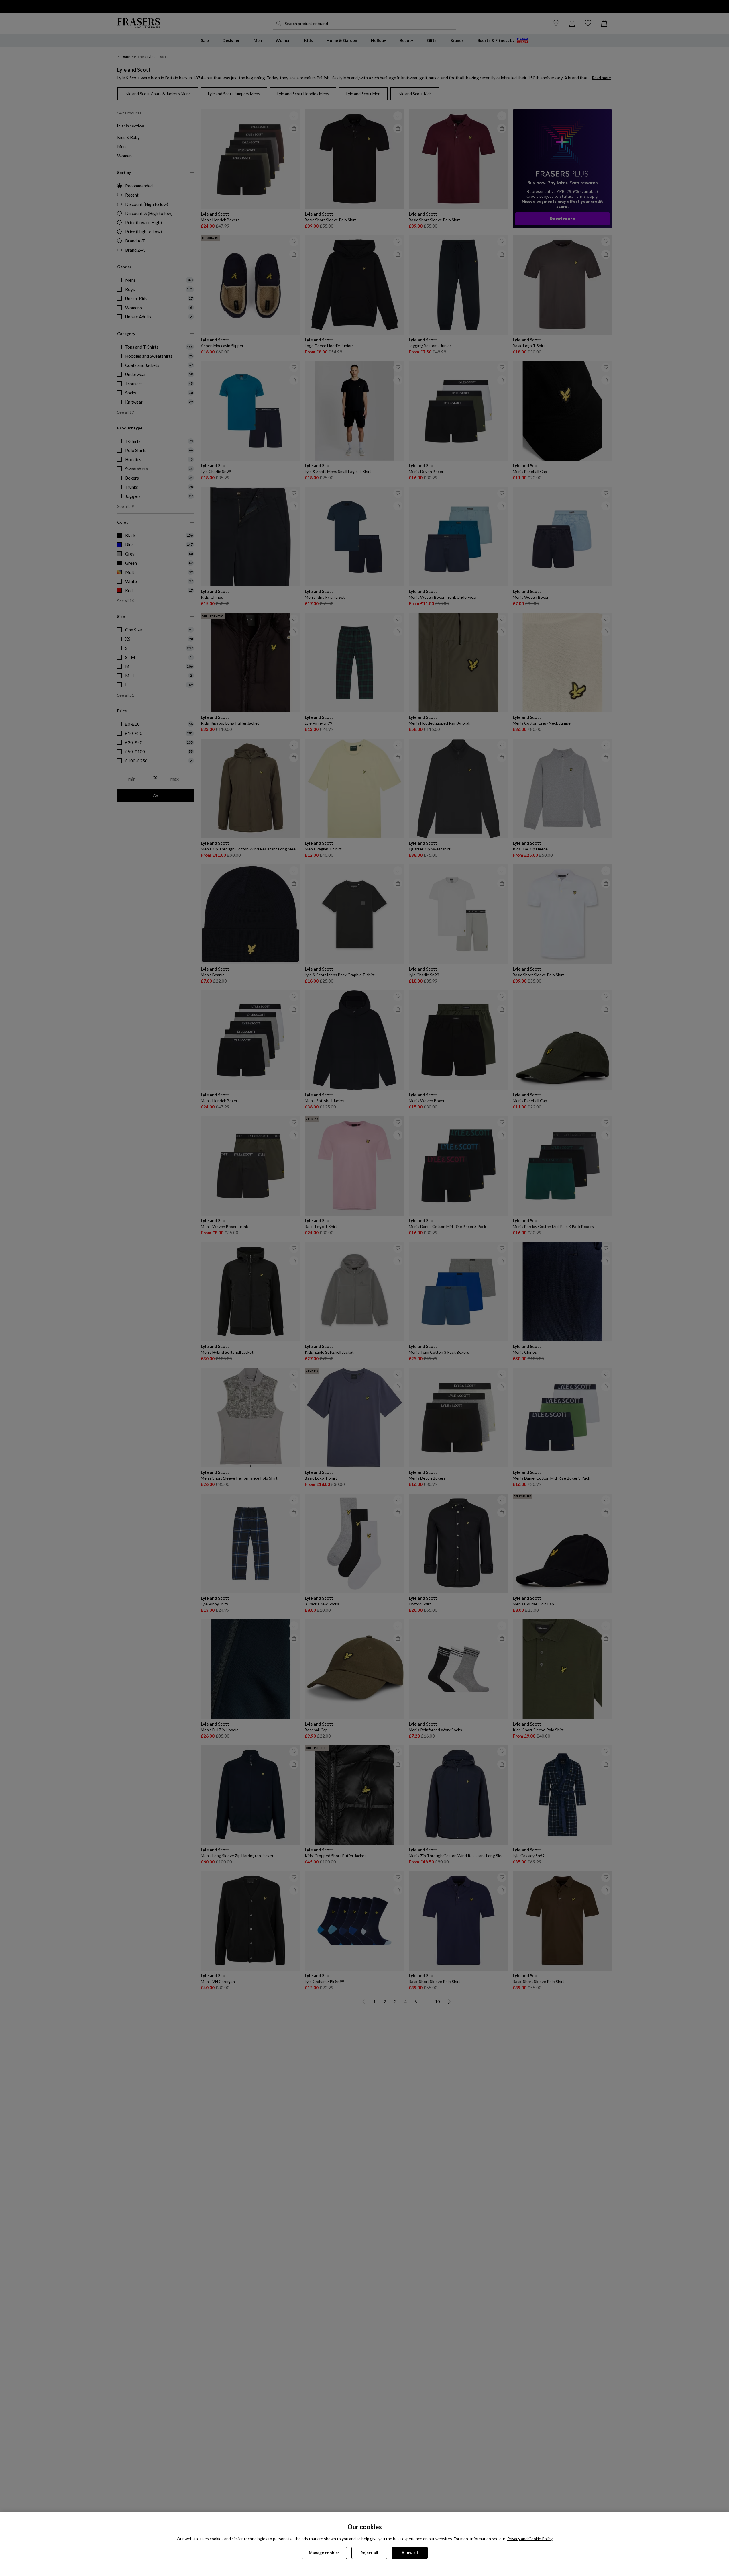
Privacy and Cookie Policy (530, 2539)
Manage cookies (324, 2553)
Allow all (410, 2553)
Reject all (369, 2553)
